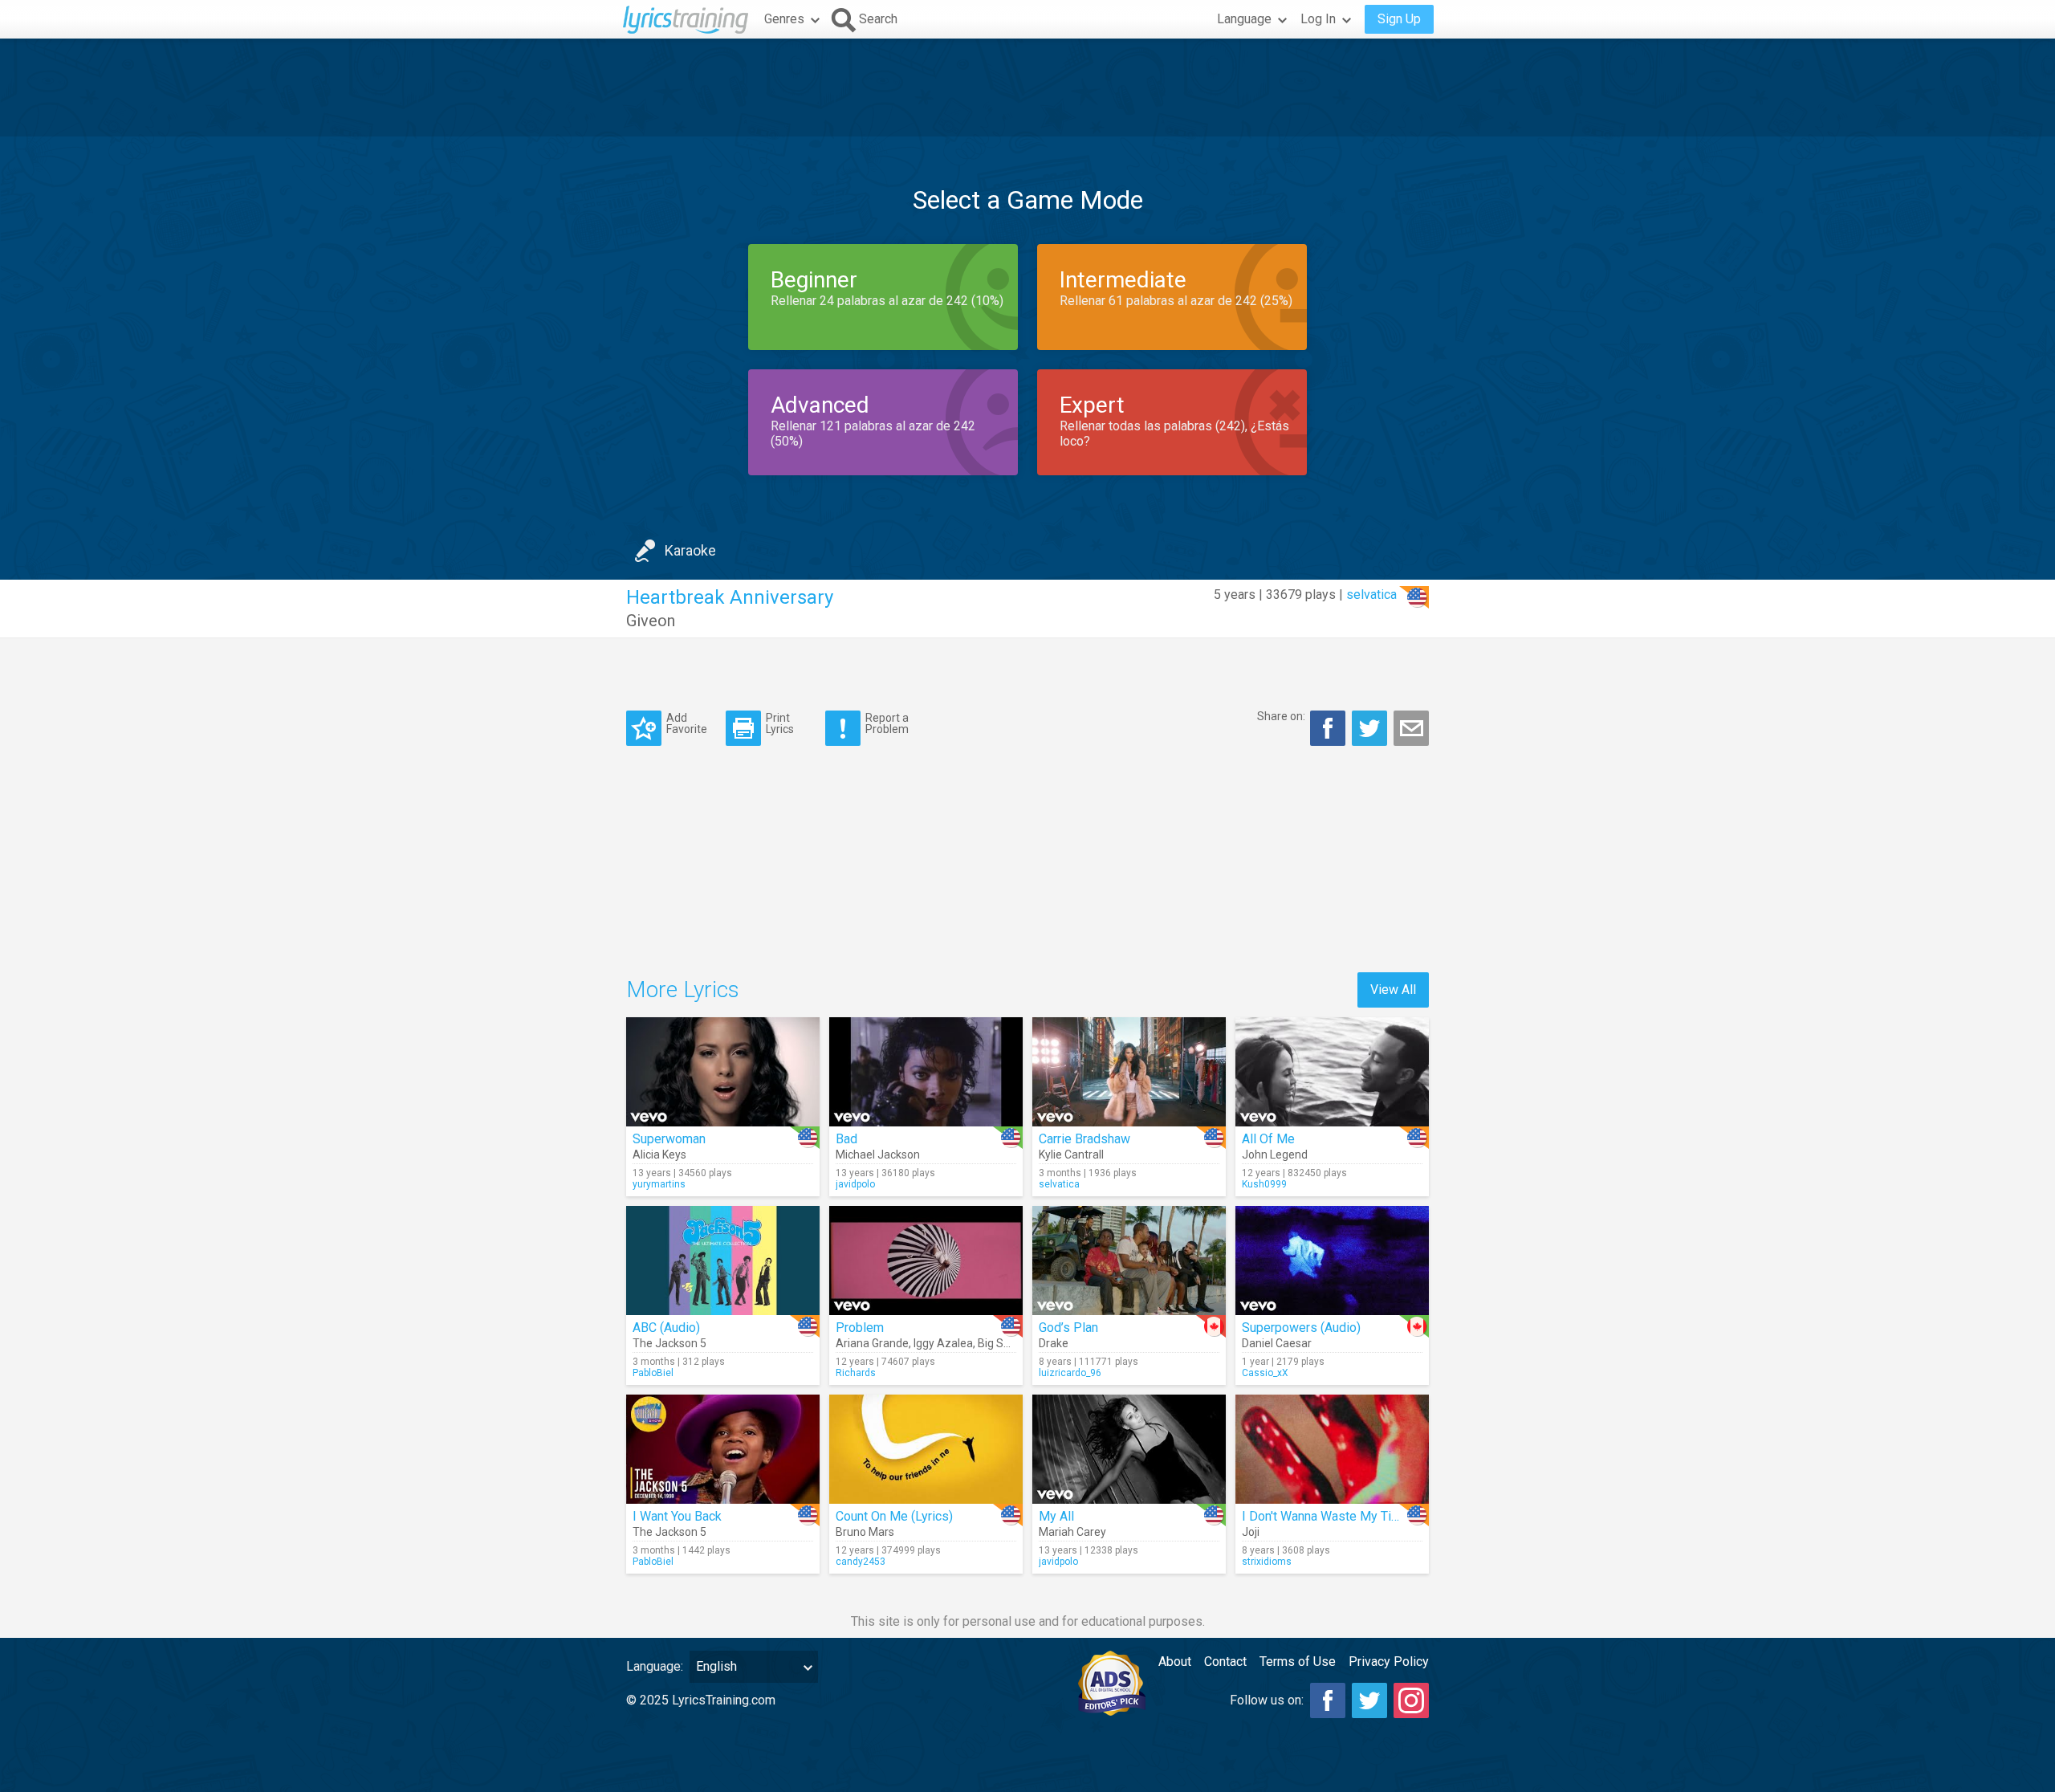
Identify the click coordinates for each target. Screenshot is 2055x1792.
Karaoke (690, 550)
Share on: (1281, 716)
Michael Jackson (878, 1155)
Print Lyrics (780, 723)
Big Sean (1000, 1343)
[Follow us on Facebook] (1328, 1700)
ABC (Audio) (666, 1328)
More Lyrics (683, 990)
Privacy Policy (1389, 1662)
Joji (1251, 1532)
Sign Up (1399, 19)
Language (1244, 19)
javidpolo (855, 1184)
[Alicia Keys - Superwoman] (723, 1072)
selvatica (1371, 595)
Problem (860, 1328)
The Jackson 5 (669, 1343)
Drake (1054, 1343)
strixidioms (1267, 1562)
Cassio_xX (1265, 1373)
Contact (1225, 1662)
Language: (655, 1666)
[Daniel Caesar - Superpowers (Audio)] (1332, 1261)
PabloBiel (653, 1373)
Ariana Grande (872, 1343)
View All (1393, 990)
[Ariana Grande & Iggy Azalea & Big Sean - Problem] (926, 1261)
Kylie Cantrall (1071, 1155)
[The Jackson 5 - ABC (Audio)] (723, 1261)
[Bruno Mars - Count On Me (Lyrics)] (926, 1449)
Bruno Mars (865, 1532)
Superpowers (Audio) (1301, 1328)
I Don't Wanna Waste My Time (1325, 1516)
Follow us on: (1267, 1700)
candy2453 (861, 1562)
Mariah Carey (1072, 1532)
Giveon (651, 621)
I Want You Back (677, 1516)
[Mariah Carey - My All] (1129, 1449)
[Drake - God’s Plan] (1129, 1261)
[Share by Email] (1411, 728)
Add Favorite (687, 723)
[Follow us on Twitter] (1369, 1700)
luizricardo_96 (1070, 1373)
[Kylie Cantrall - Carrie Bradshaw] (1129, 1072)
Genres (784, 19)
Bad (846, 1139)
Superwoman (669, 1139)
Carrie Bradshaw (1084, 1139)
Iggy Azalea (943, 1343)
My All (1056, 1516)
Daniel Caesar (1277, 1343)
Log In (1318, 19)
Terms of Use (1298, 1662)
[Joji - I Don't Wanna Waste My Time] (1332, 1449)
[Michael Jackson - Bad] (926, 1072)
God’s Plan (1068, 1328)
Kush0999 (1264, 1184)
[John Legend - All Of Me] (1332, 1072)
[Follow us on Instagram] (1411, 1700)
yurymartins (659, 1184)
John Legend (1275, 1155)
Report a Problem (887, 723)
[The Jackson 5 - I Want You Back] (723, 1449)
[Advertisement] (1027, 88)
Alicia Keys (659, 1155)
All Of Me (1268, 1139)
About (1175, 1662)
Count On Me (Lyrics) (894, 1516)
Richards (856, 1373)
